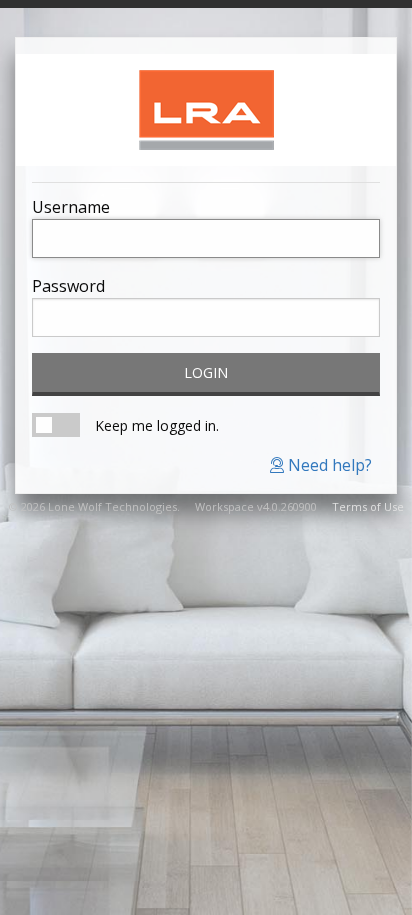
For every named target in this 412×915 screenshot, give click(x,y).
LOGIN (206, 372)
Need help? (328, 465)
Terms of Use (368, 506)
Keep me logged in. (157, 425)
